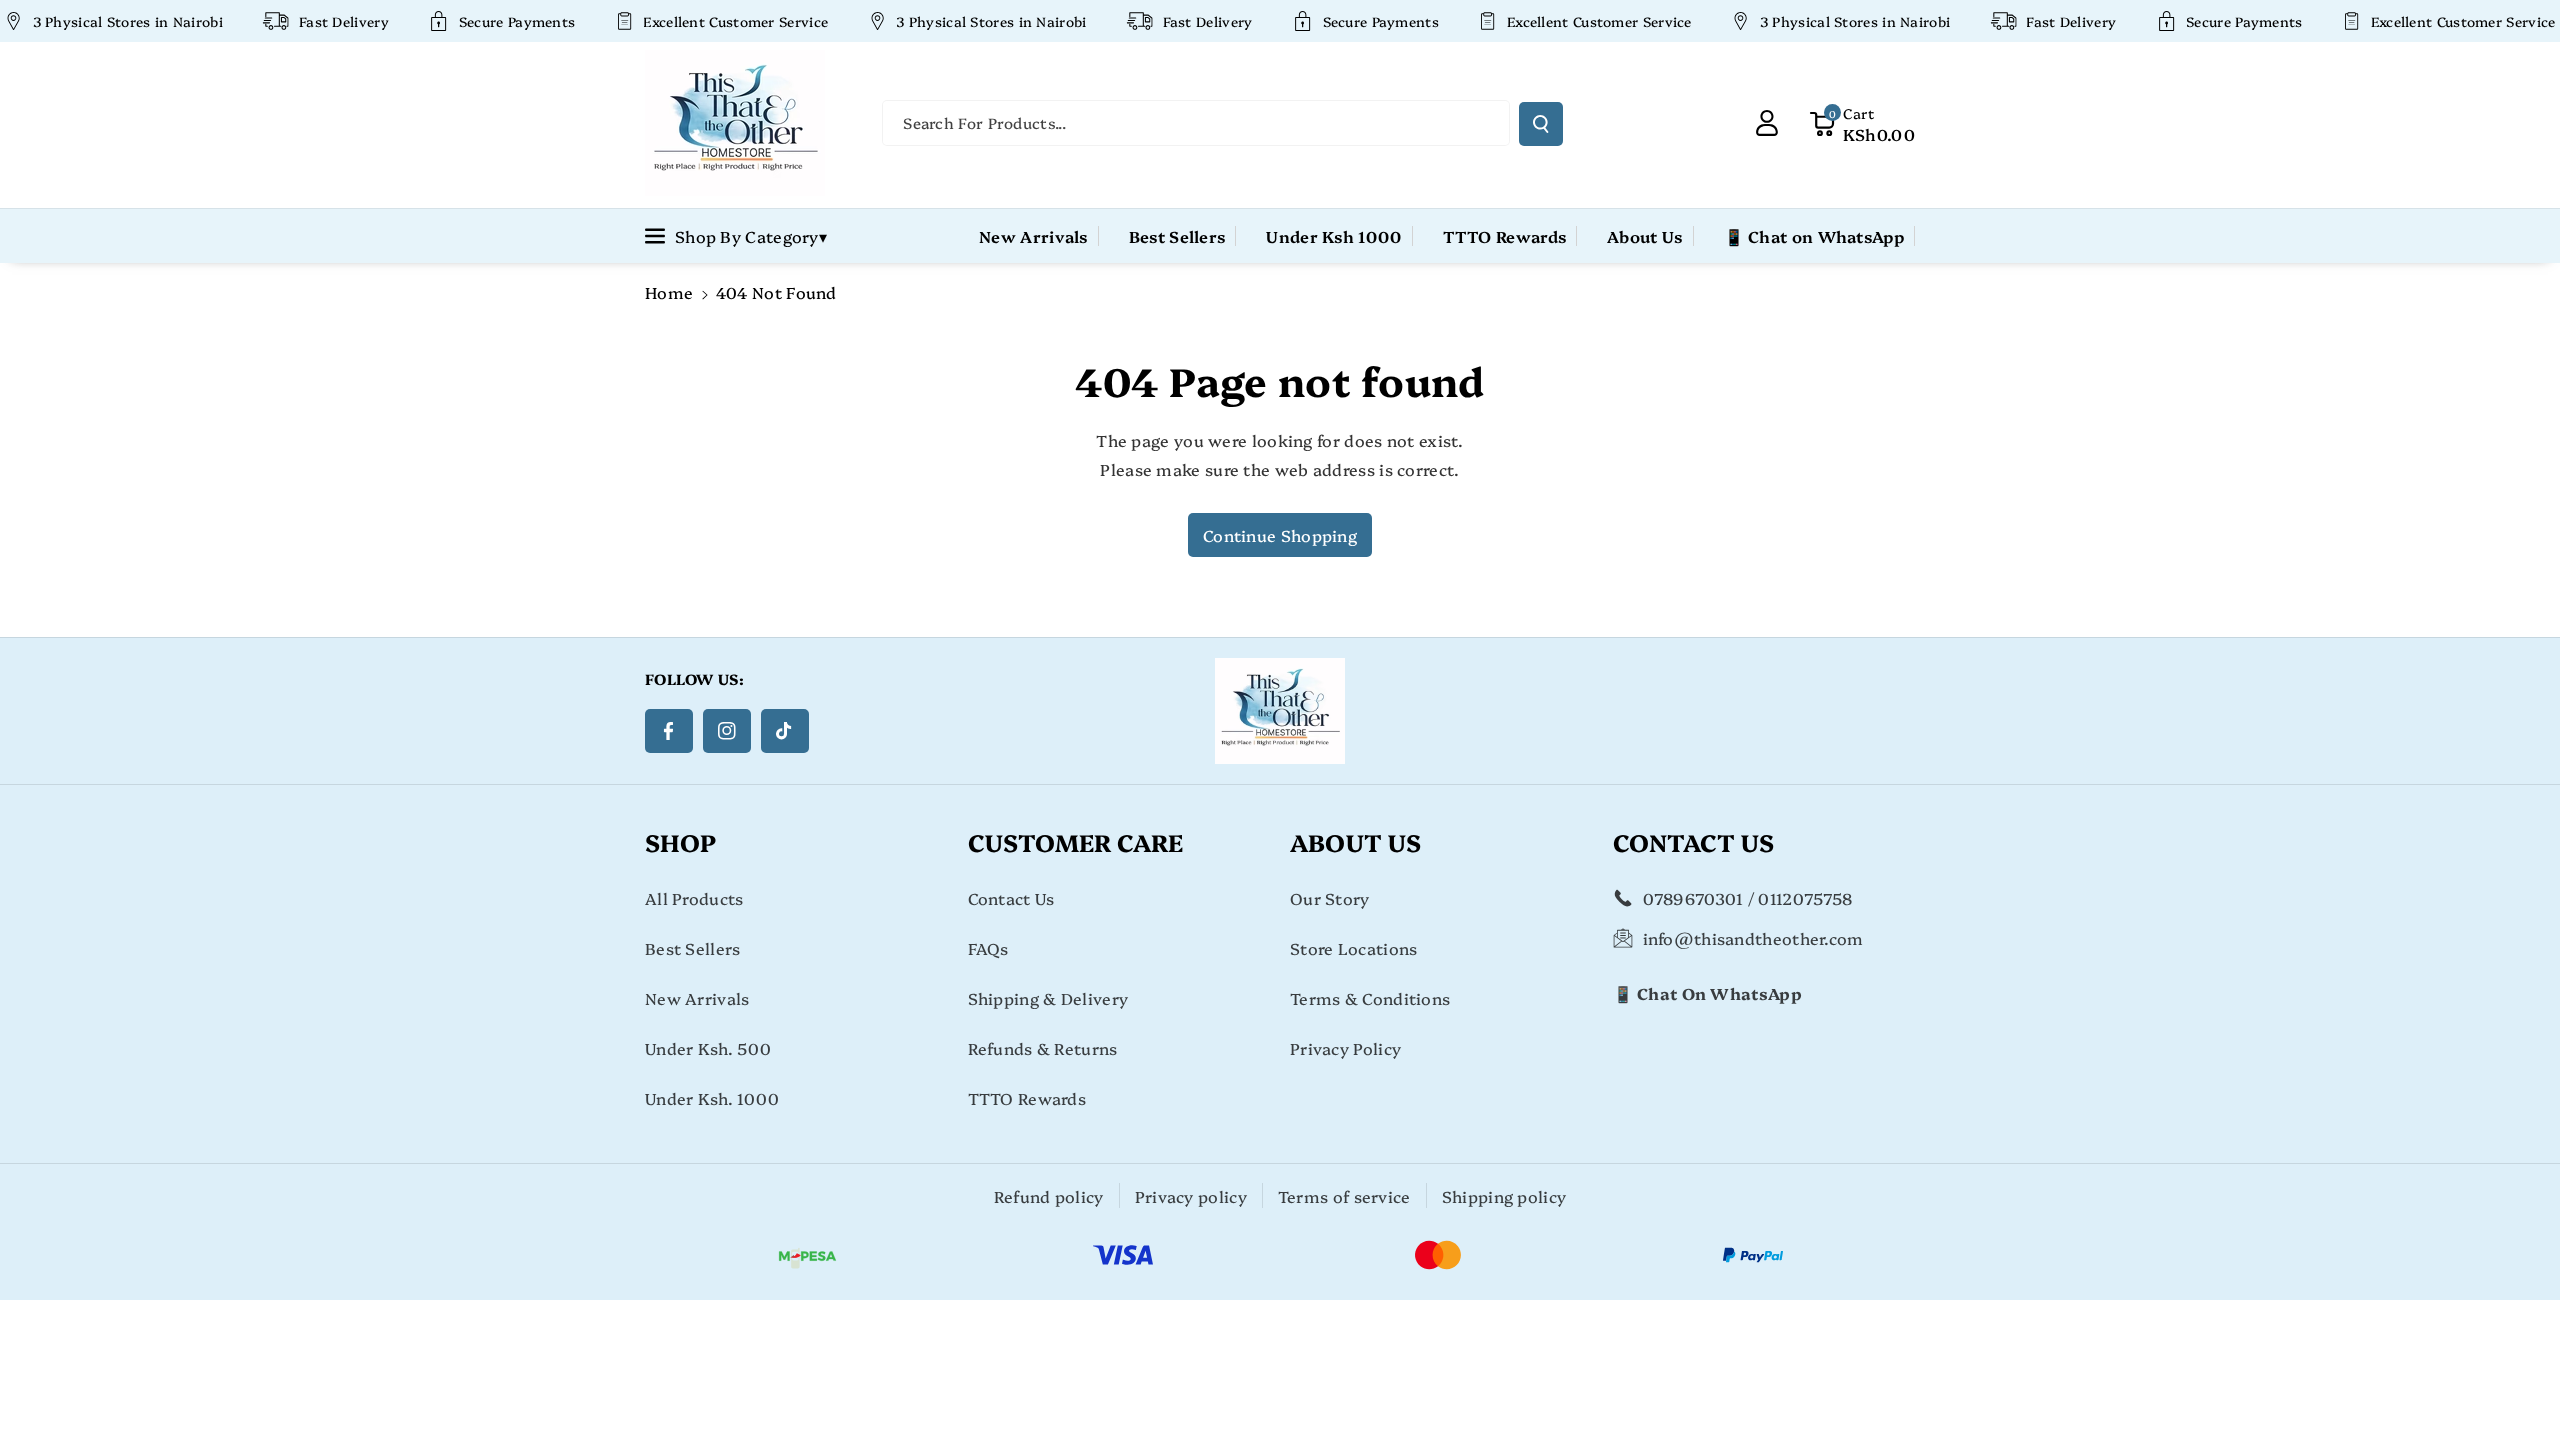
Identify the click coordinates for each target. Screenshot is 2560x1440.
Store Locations (1354, 948)
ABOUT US (1355, 841)
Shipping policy (1504, 1196)
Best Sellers (693, 948)
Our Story (1330, 898)
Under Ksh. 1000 (712, 1098)
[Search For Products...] (1541, 124)
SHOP (680, 841)
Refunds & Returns (1043, 1048)
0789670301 (1693, 898)
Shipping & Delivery (1048, 998)
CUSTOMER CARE (1075, 841)
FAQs (988, 948)
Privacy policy (1191, 1196)
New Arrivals (697, 998)
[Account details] (1767, 123)
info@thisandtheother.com (1753, 938)
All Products (694, 898)
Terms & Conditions (1370, 998)
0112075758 (1805, 898)
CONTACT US (1693, 841)
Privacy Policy (1345, 1048)
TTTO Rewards (1027, 1098)
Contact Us (1011, 898)
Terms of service (1344, 1196)
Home (669, 292)
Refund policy (1049, 1196)
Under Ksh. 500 (708, 1048)
